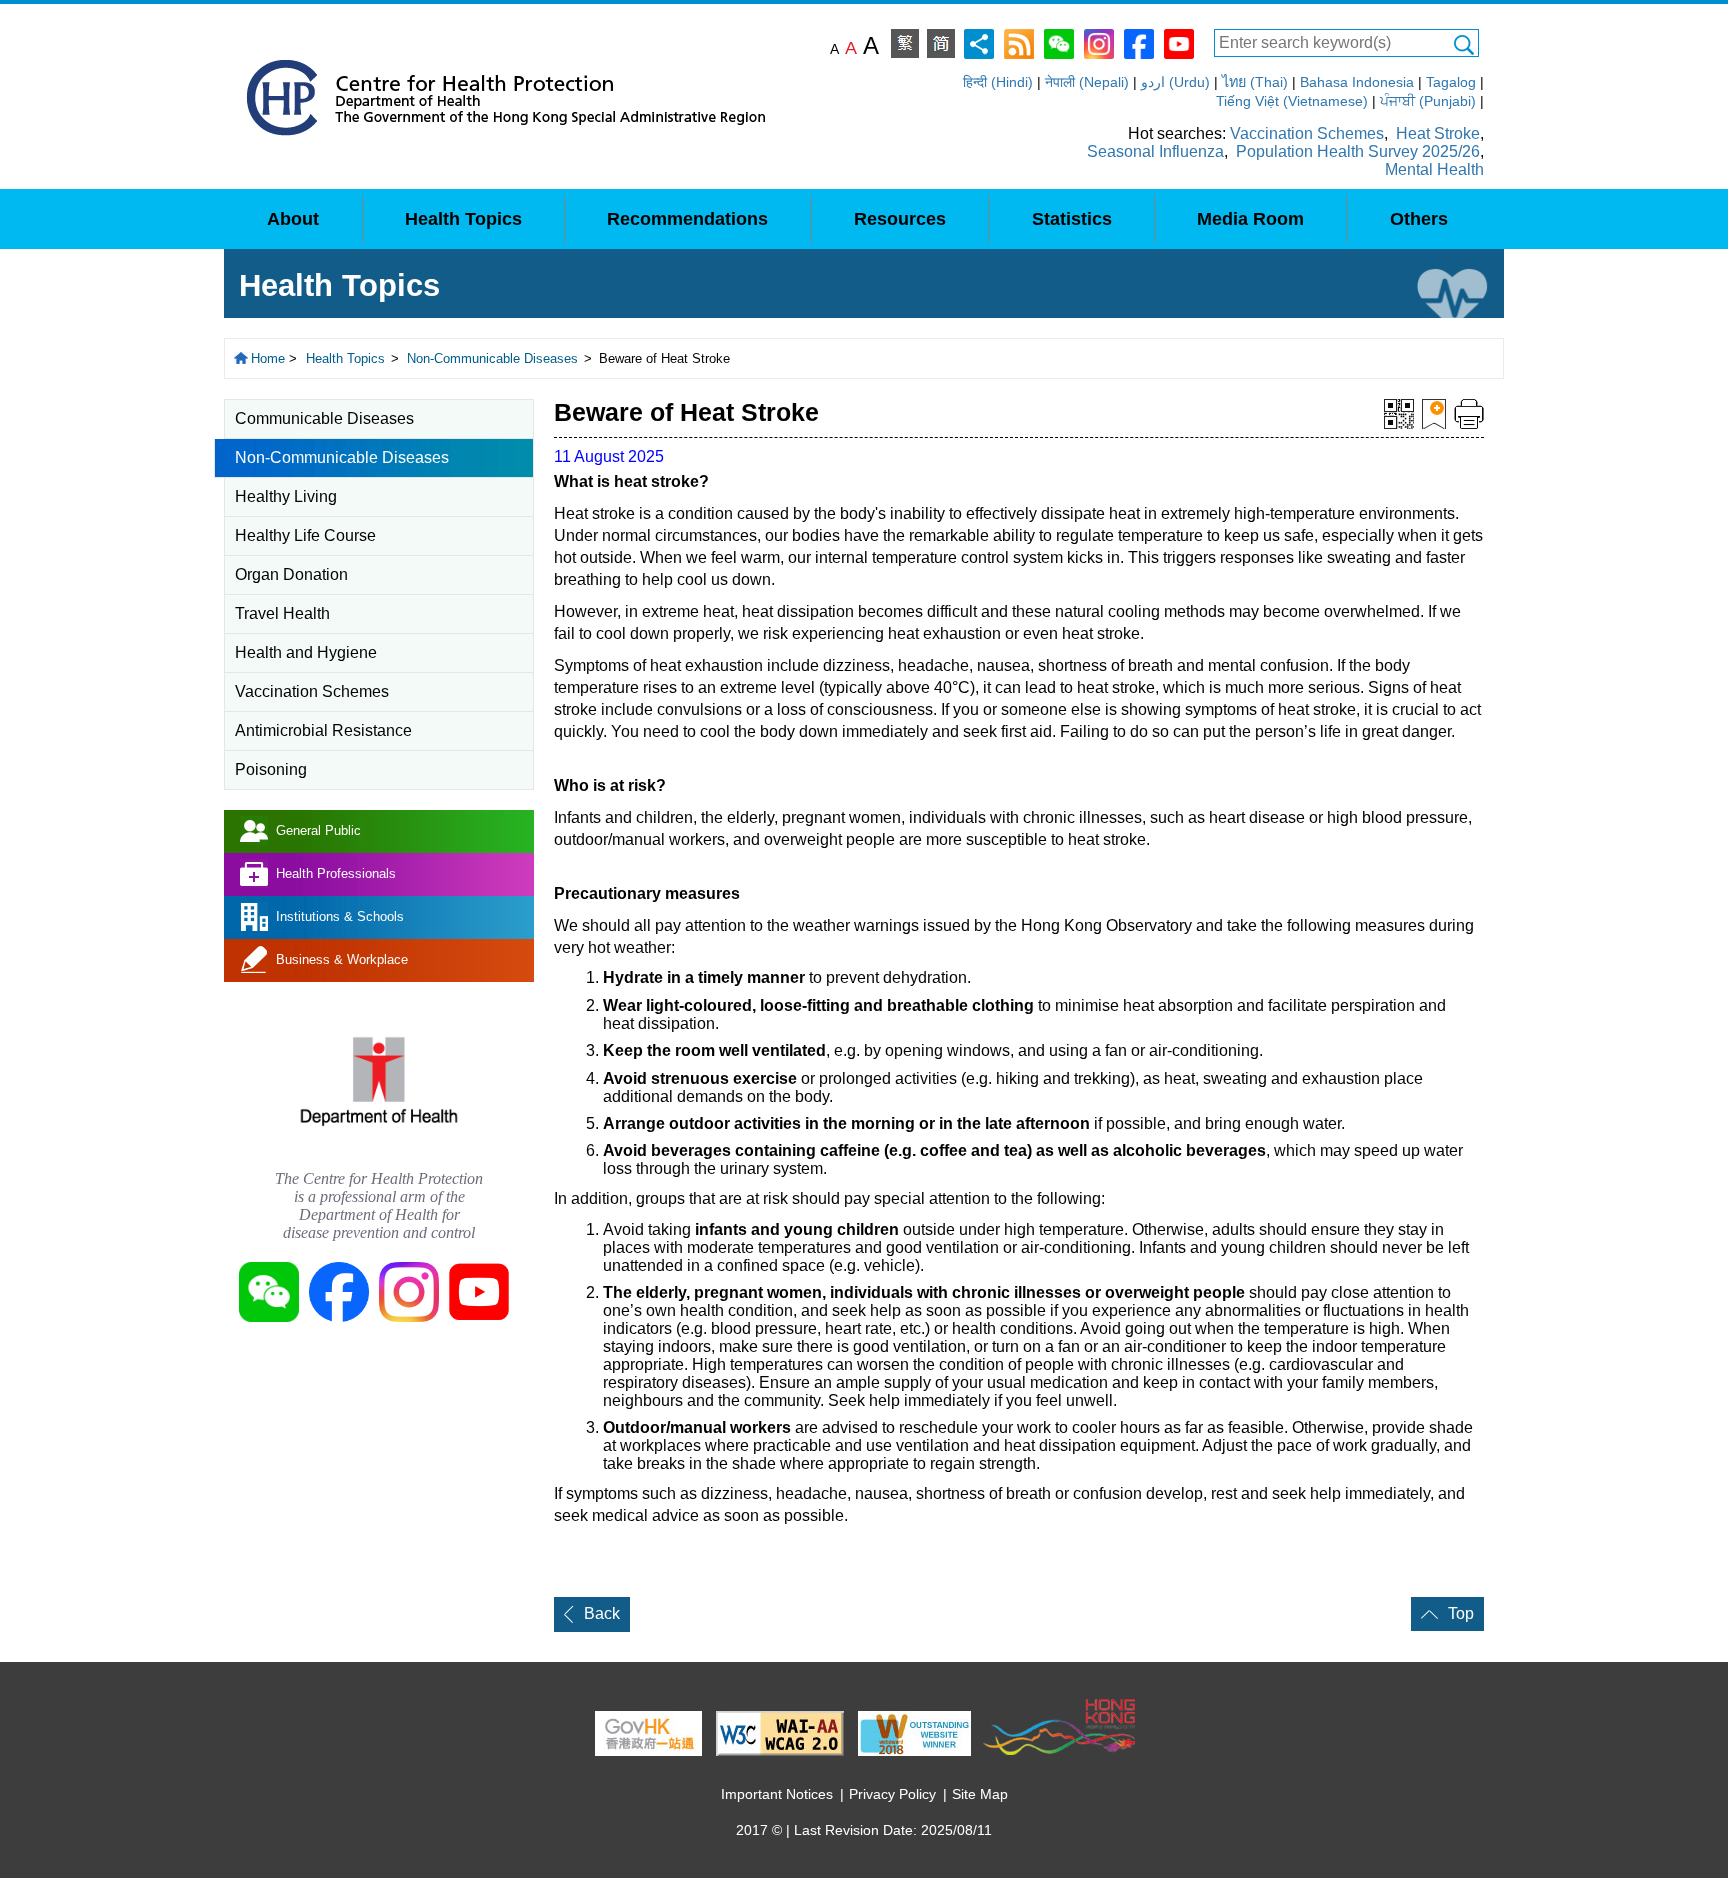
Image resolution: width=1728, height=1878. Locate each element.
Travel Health (282, 613)
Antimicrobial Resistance (323, 730)
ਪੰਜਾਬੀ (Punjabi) (1428, 101)
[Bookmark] (1434, 412)
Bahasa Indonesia (1357, 82)
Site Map (980, 1794)
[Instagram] (1099, 42)
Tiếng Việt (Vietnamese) (1292, 101)
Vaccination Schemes (1307, 133)
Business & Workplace (342, 959)
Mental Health (1434, 169)
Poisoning (271, 769)
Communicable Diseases (324, 418)
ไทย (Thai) (1255, 82)
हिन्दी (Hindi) (998, 82)
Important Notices (777, 1794)
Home (268, 358)
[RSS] (1019, 42)
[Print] (1469, 412)
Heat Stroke (1438, 133)
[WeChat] (1059, 42)
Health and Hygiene (306, 652)
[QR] (1399, 412)
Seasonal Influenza (1155, 151)
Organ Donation (291, 574)
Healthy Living (286, 496)
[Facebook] (1139, 42)
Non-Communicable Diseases (492, 358)
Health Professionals (336, 873)
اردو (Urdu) (1175, 82)
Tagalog (1451, 82)
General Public (318, 830)
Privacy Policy (892, 1794)
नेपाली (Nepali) (1087, 82)
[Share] (979, 42)
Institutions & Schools (340, 916)
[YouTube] (1179, 42)
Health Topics (345, 358)
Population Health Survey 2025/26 (1358, 151)
